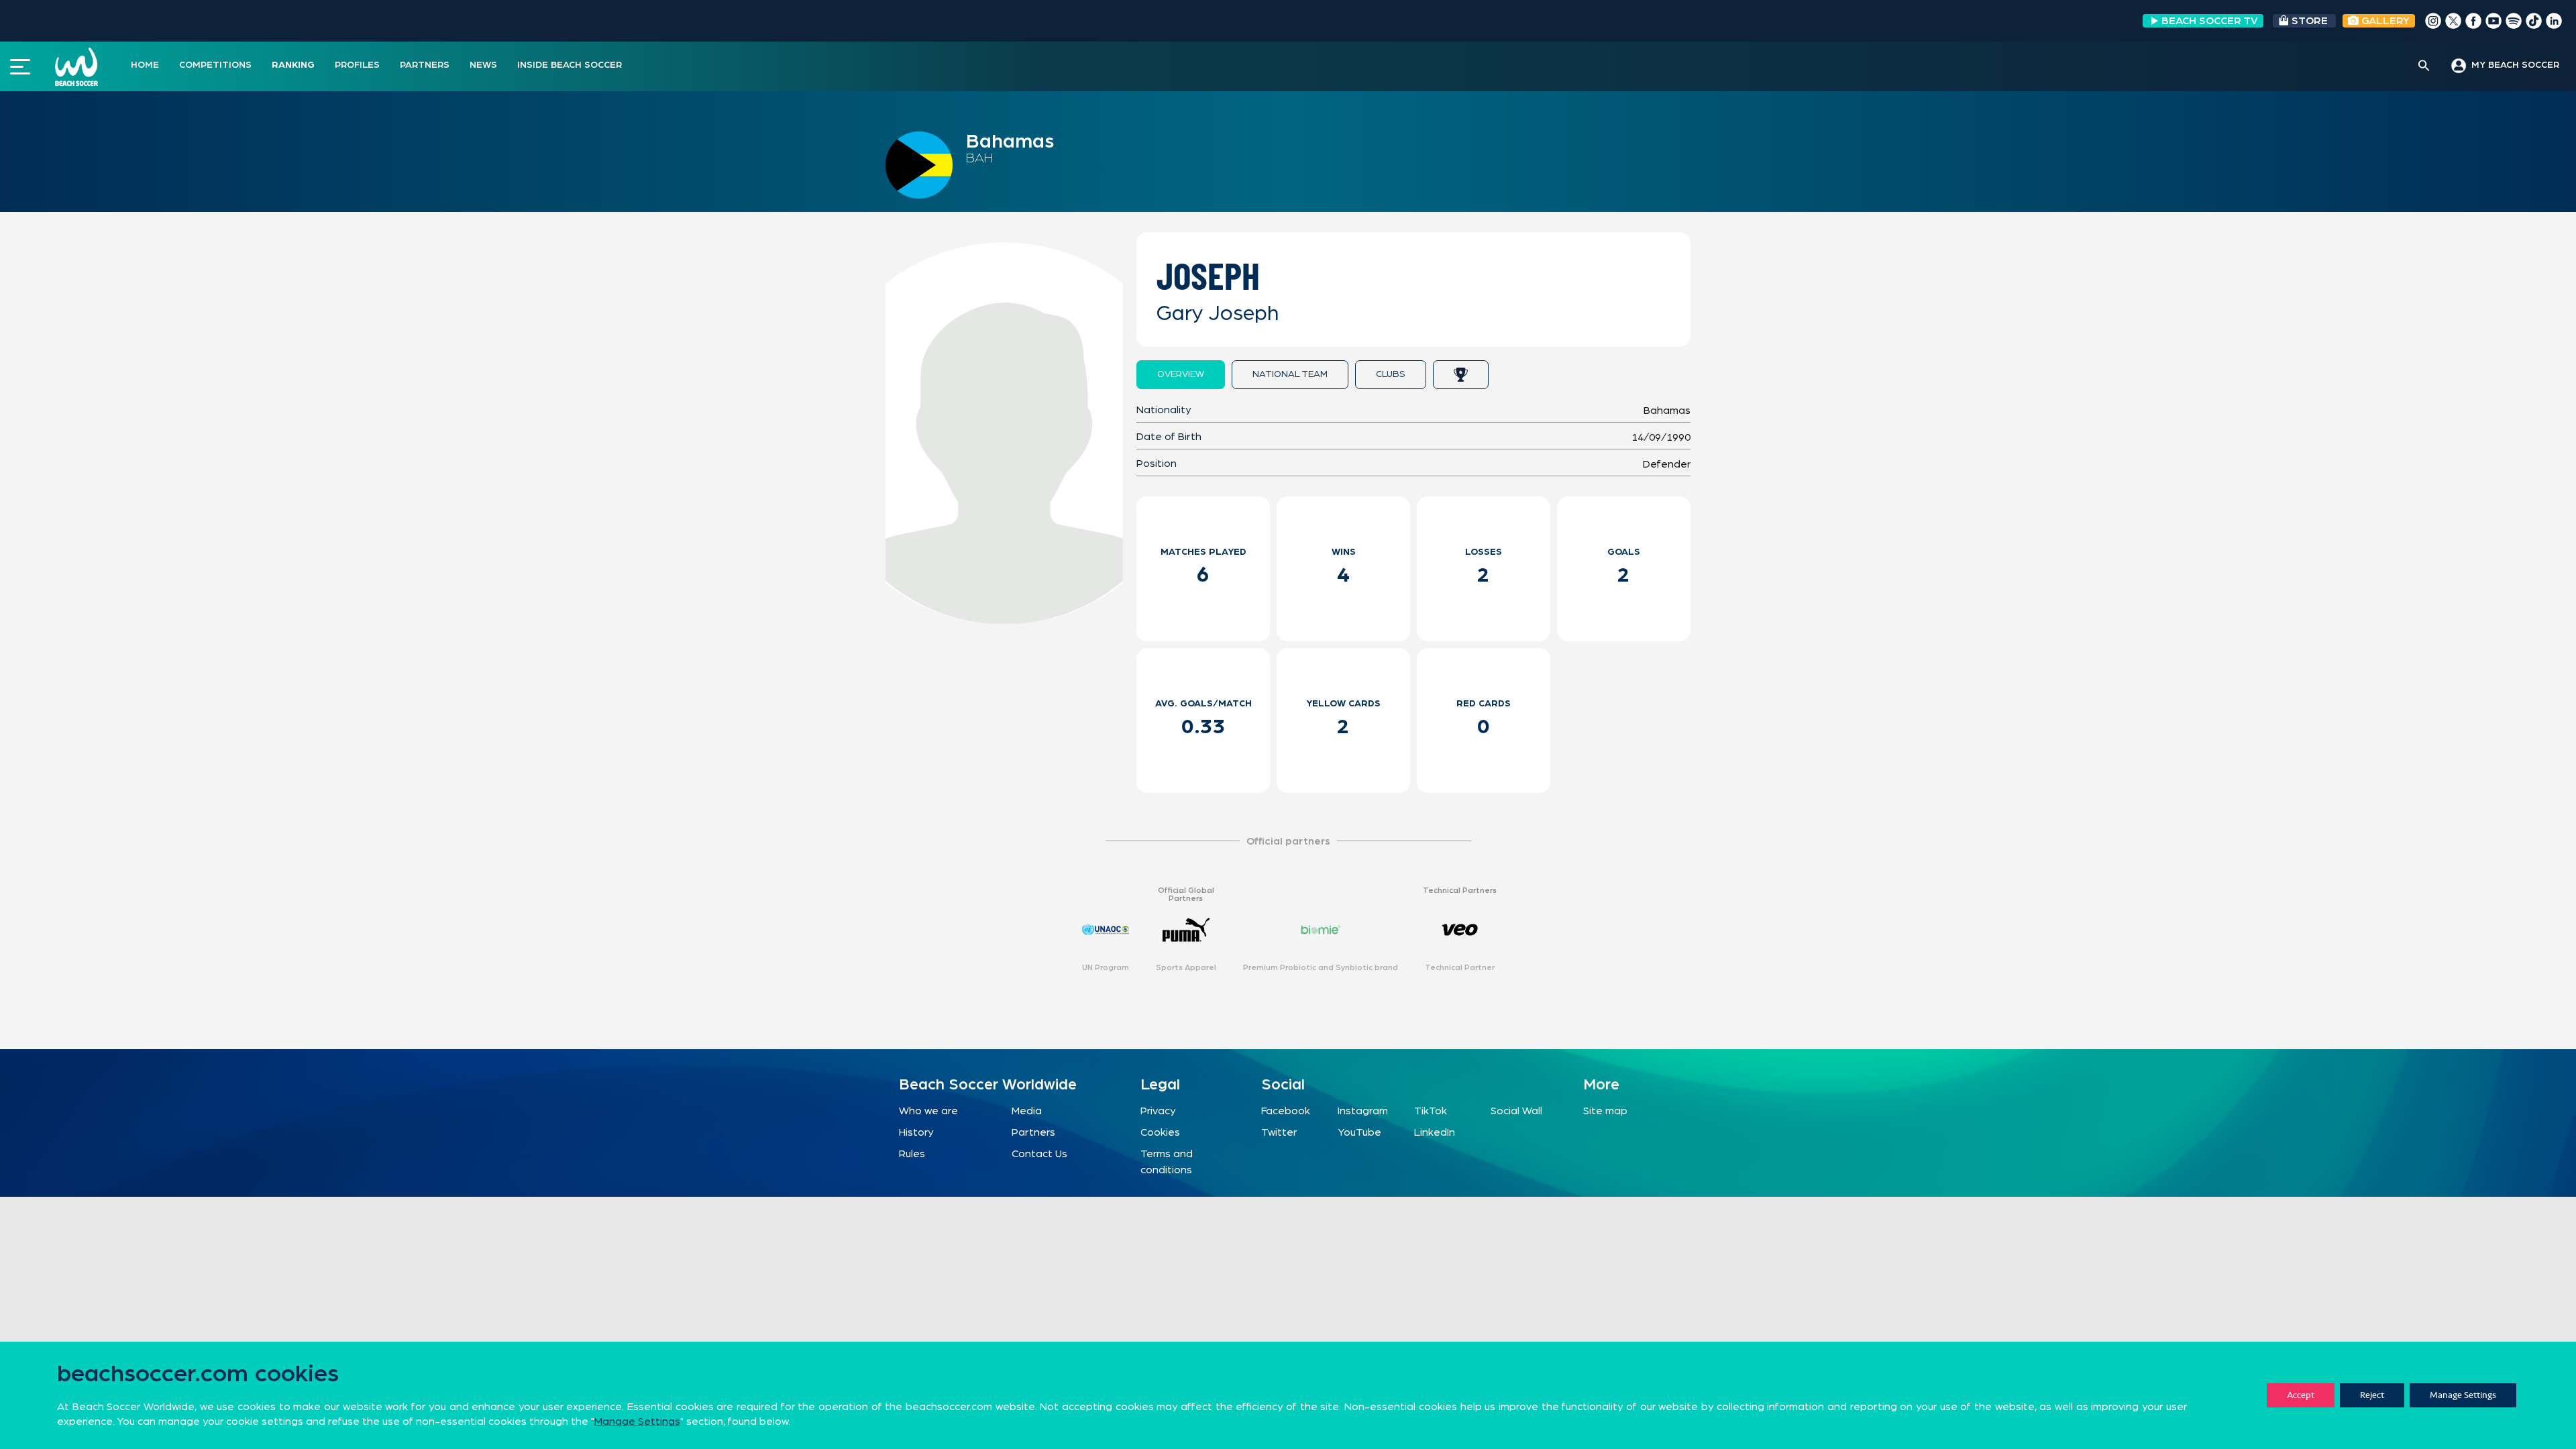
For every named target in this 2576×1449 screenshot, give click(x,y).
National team (1290, 374)
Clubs (1391, 374)
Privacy (1158, 1111)
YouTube (1359, 1132)
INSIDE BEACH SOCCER (570, 65)
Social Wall (1516, 1111)
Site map (1605, 1111)
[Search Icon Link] (2424, 66)
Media (1027, 1111)
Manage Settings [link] (637, 1421)
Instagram (1363, 1111)
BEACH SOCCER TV (2210, 21)
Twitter (1279, 1132)
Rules (912, 1154)
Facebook (1286, 1111)
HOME (145, 65)
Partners (1033, 1132)
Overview (1181, 374)
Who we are (928, 1111)
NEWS (483, 65)
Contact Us (1039, 1154)
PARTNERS (425, 65)
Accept (2301, 1395)
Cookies (1160, 1132)
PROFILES (357, 65)
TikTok (1431, 1111)
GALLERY (2384, 21)
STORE (2310, 21)
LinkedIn (1435, 1132)
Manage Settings (2463, 1395)
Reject (2372, 1395)
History (916, 1132)
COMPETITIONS (215, 65)
